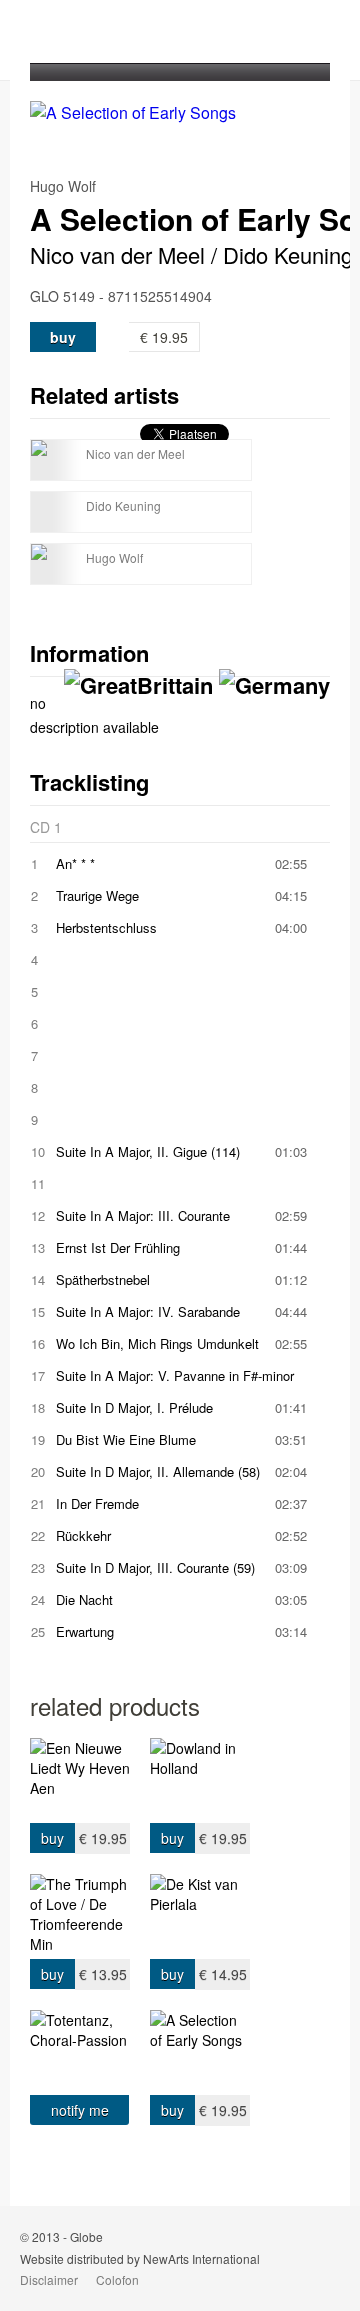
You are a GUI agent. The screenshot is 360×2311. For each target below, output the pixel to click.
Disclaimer (49, 2279)
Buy (63, 337)
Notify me (80, 2110)
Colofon (117, 2279)
